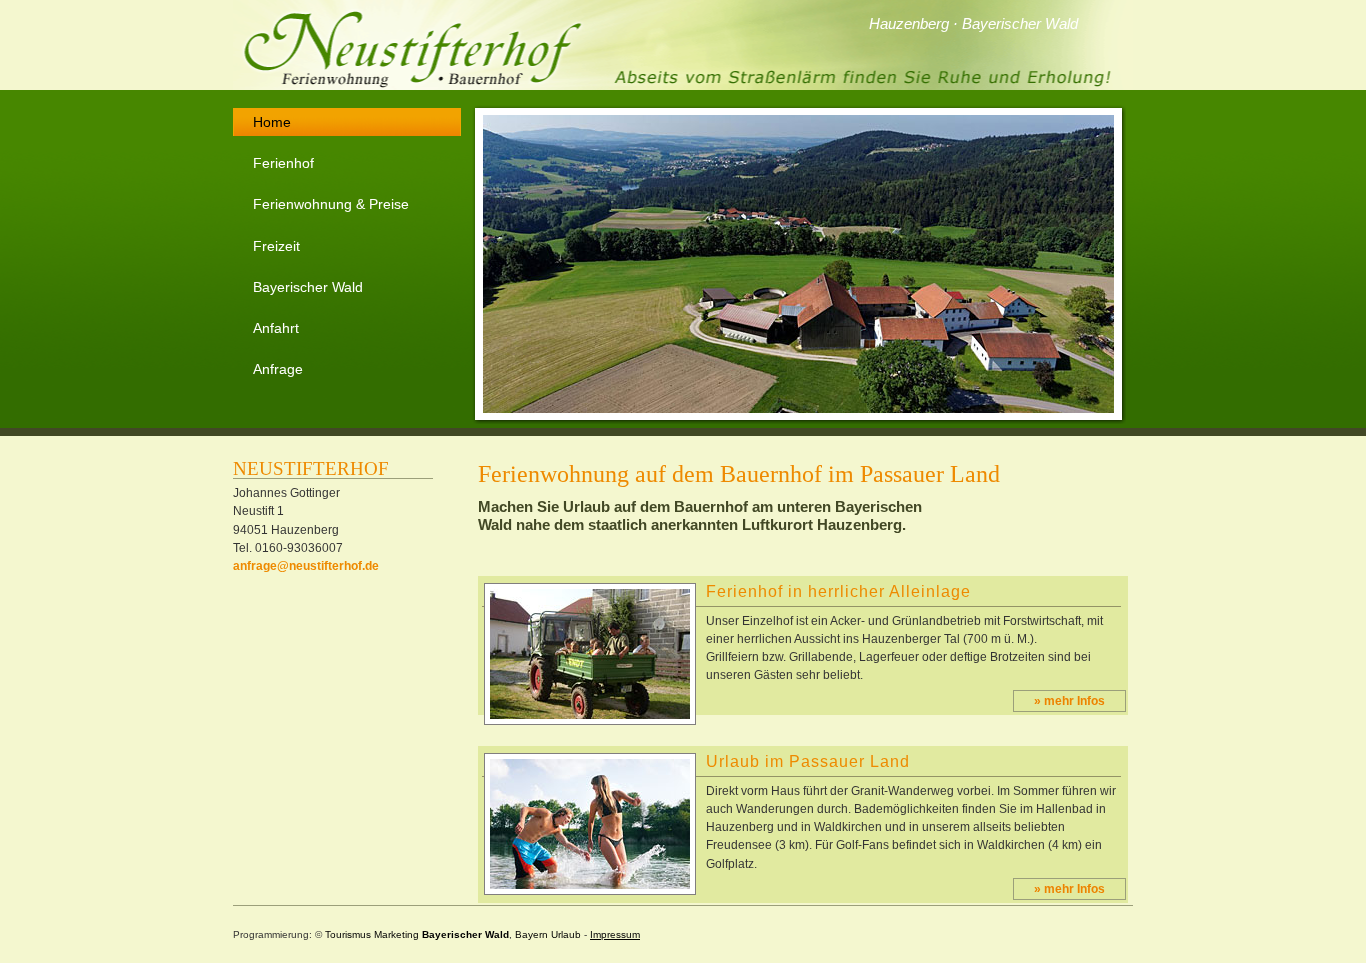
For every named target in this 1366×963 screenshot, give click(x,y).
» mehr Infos (1069, 701)
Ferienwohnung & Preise (331, 204)
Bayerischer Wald (308, 287)
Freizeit (276, 246)
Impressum (615, 934)
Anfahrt (276, 328)
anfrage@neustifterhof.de (306, 566)
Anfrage (278, 369)
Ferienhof (283, 163)
